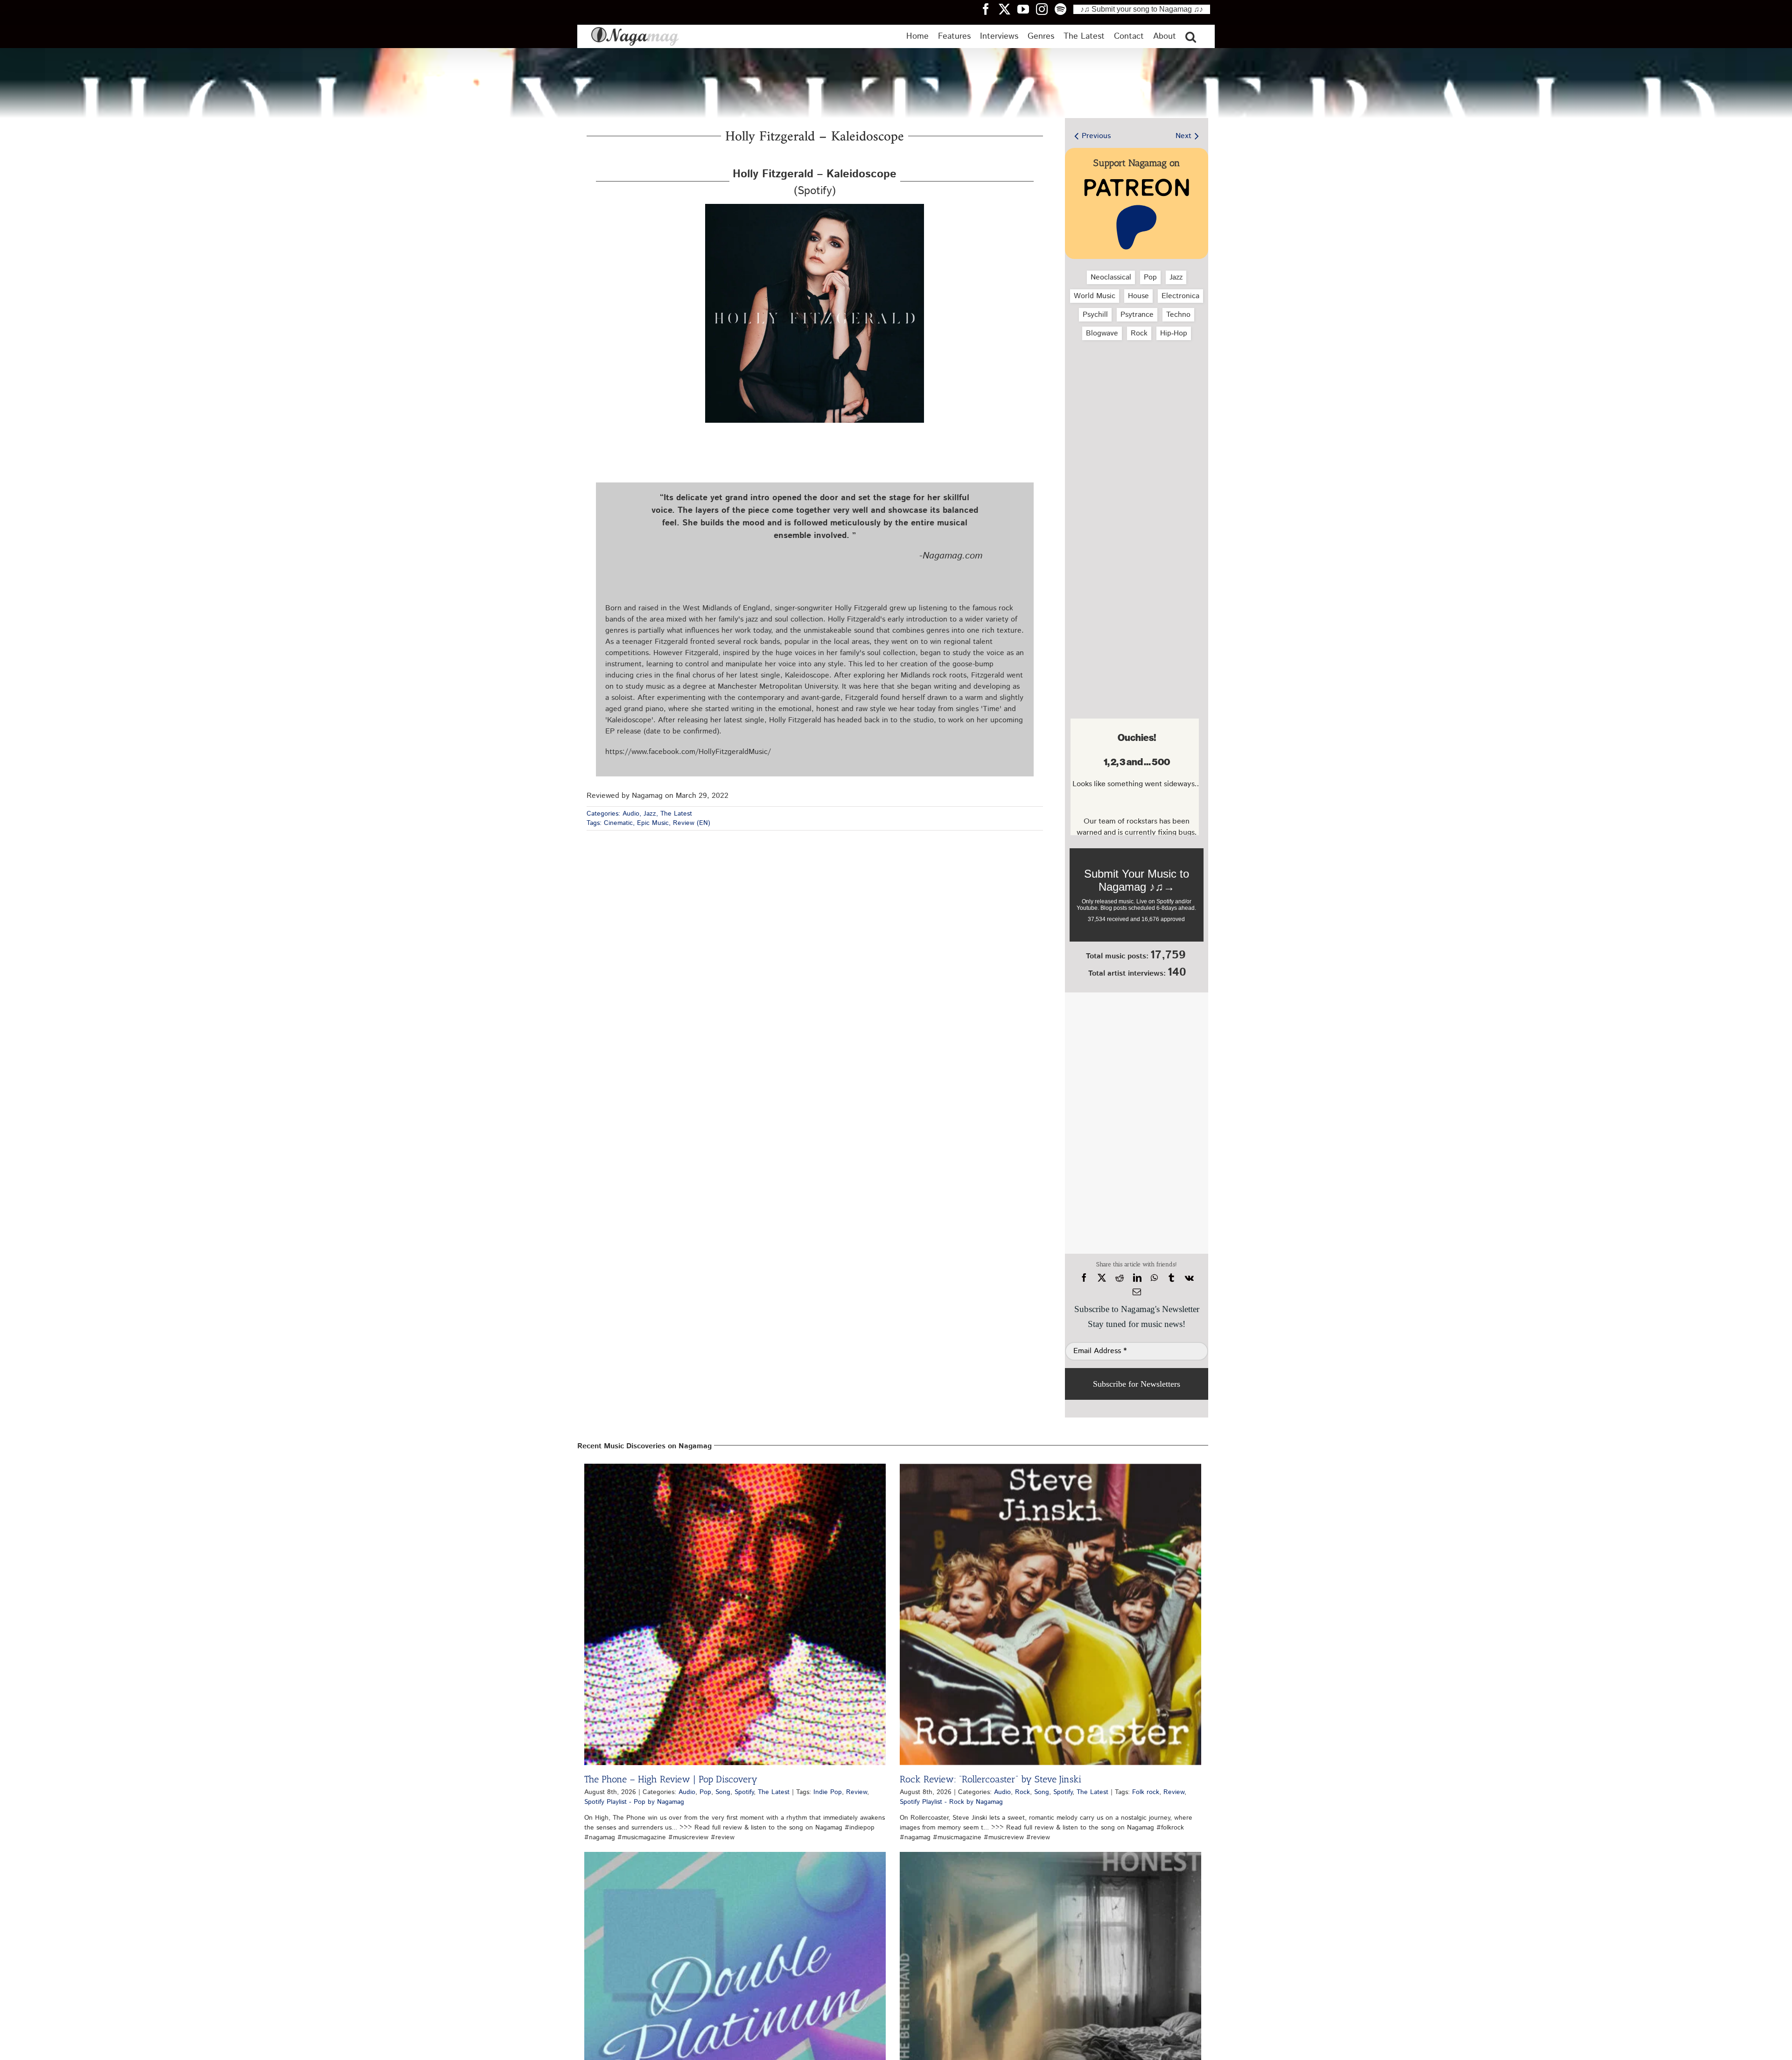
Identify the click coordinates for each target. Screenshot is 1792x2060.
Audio (631, 814)
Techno (1178, 315)
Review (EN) (692, 823)
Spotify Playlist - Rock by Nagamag (951, 1802)
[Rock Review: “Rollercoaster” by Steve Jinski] (1050, 1614)
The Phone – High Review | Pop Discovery (671, 1779)
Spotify (744, 1792)
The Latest (676, 814)
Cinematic (618, 823)
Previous (1096, 136)
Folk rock (1146, 1792)
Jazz (650, 814)
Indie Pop (828, 1792)
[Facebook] (1084, 1278)
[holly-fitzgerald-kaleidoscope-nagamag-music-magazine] (815, 207)
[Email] (1137, 1292)
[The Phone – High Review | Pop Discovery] (735, 1614)
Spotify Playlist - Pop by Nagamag (634, 1802)
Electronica (1180, 296)
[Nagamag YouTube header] (1027, 9)
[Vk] (1189, 1278)
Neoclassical (1111, 277)
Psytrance (1137, 315)
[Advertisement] (1134, 397)
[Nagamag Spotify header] (1064, 9)
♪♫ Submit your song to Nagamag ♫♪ (1142, 9)
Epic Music (653, 823)
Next (1183, 136)
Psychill (1095, 315)
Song (723, 1792)
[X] (1102, 1278)
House (1138, 296)
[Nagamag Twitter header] (1008, 9)
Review (857, 1792)
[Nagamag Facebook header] (989, 9)
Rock (1139, 333)
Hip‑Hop (1174, 333)
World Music (1095, 296)
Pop (1150, 277)
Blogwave (1102, 333)
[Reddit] (1120, 1278)
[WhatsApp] (1154, 1278)
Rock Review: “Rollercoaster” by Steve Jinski (990, 1779)
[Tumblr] (1171, 1278)
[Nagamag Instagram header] (1045, 9)
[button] (1191, 36)
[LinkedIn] (1137, 1278)
